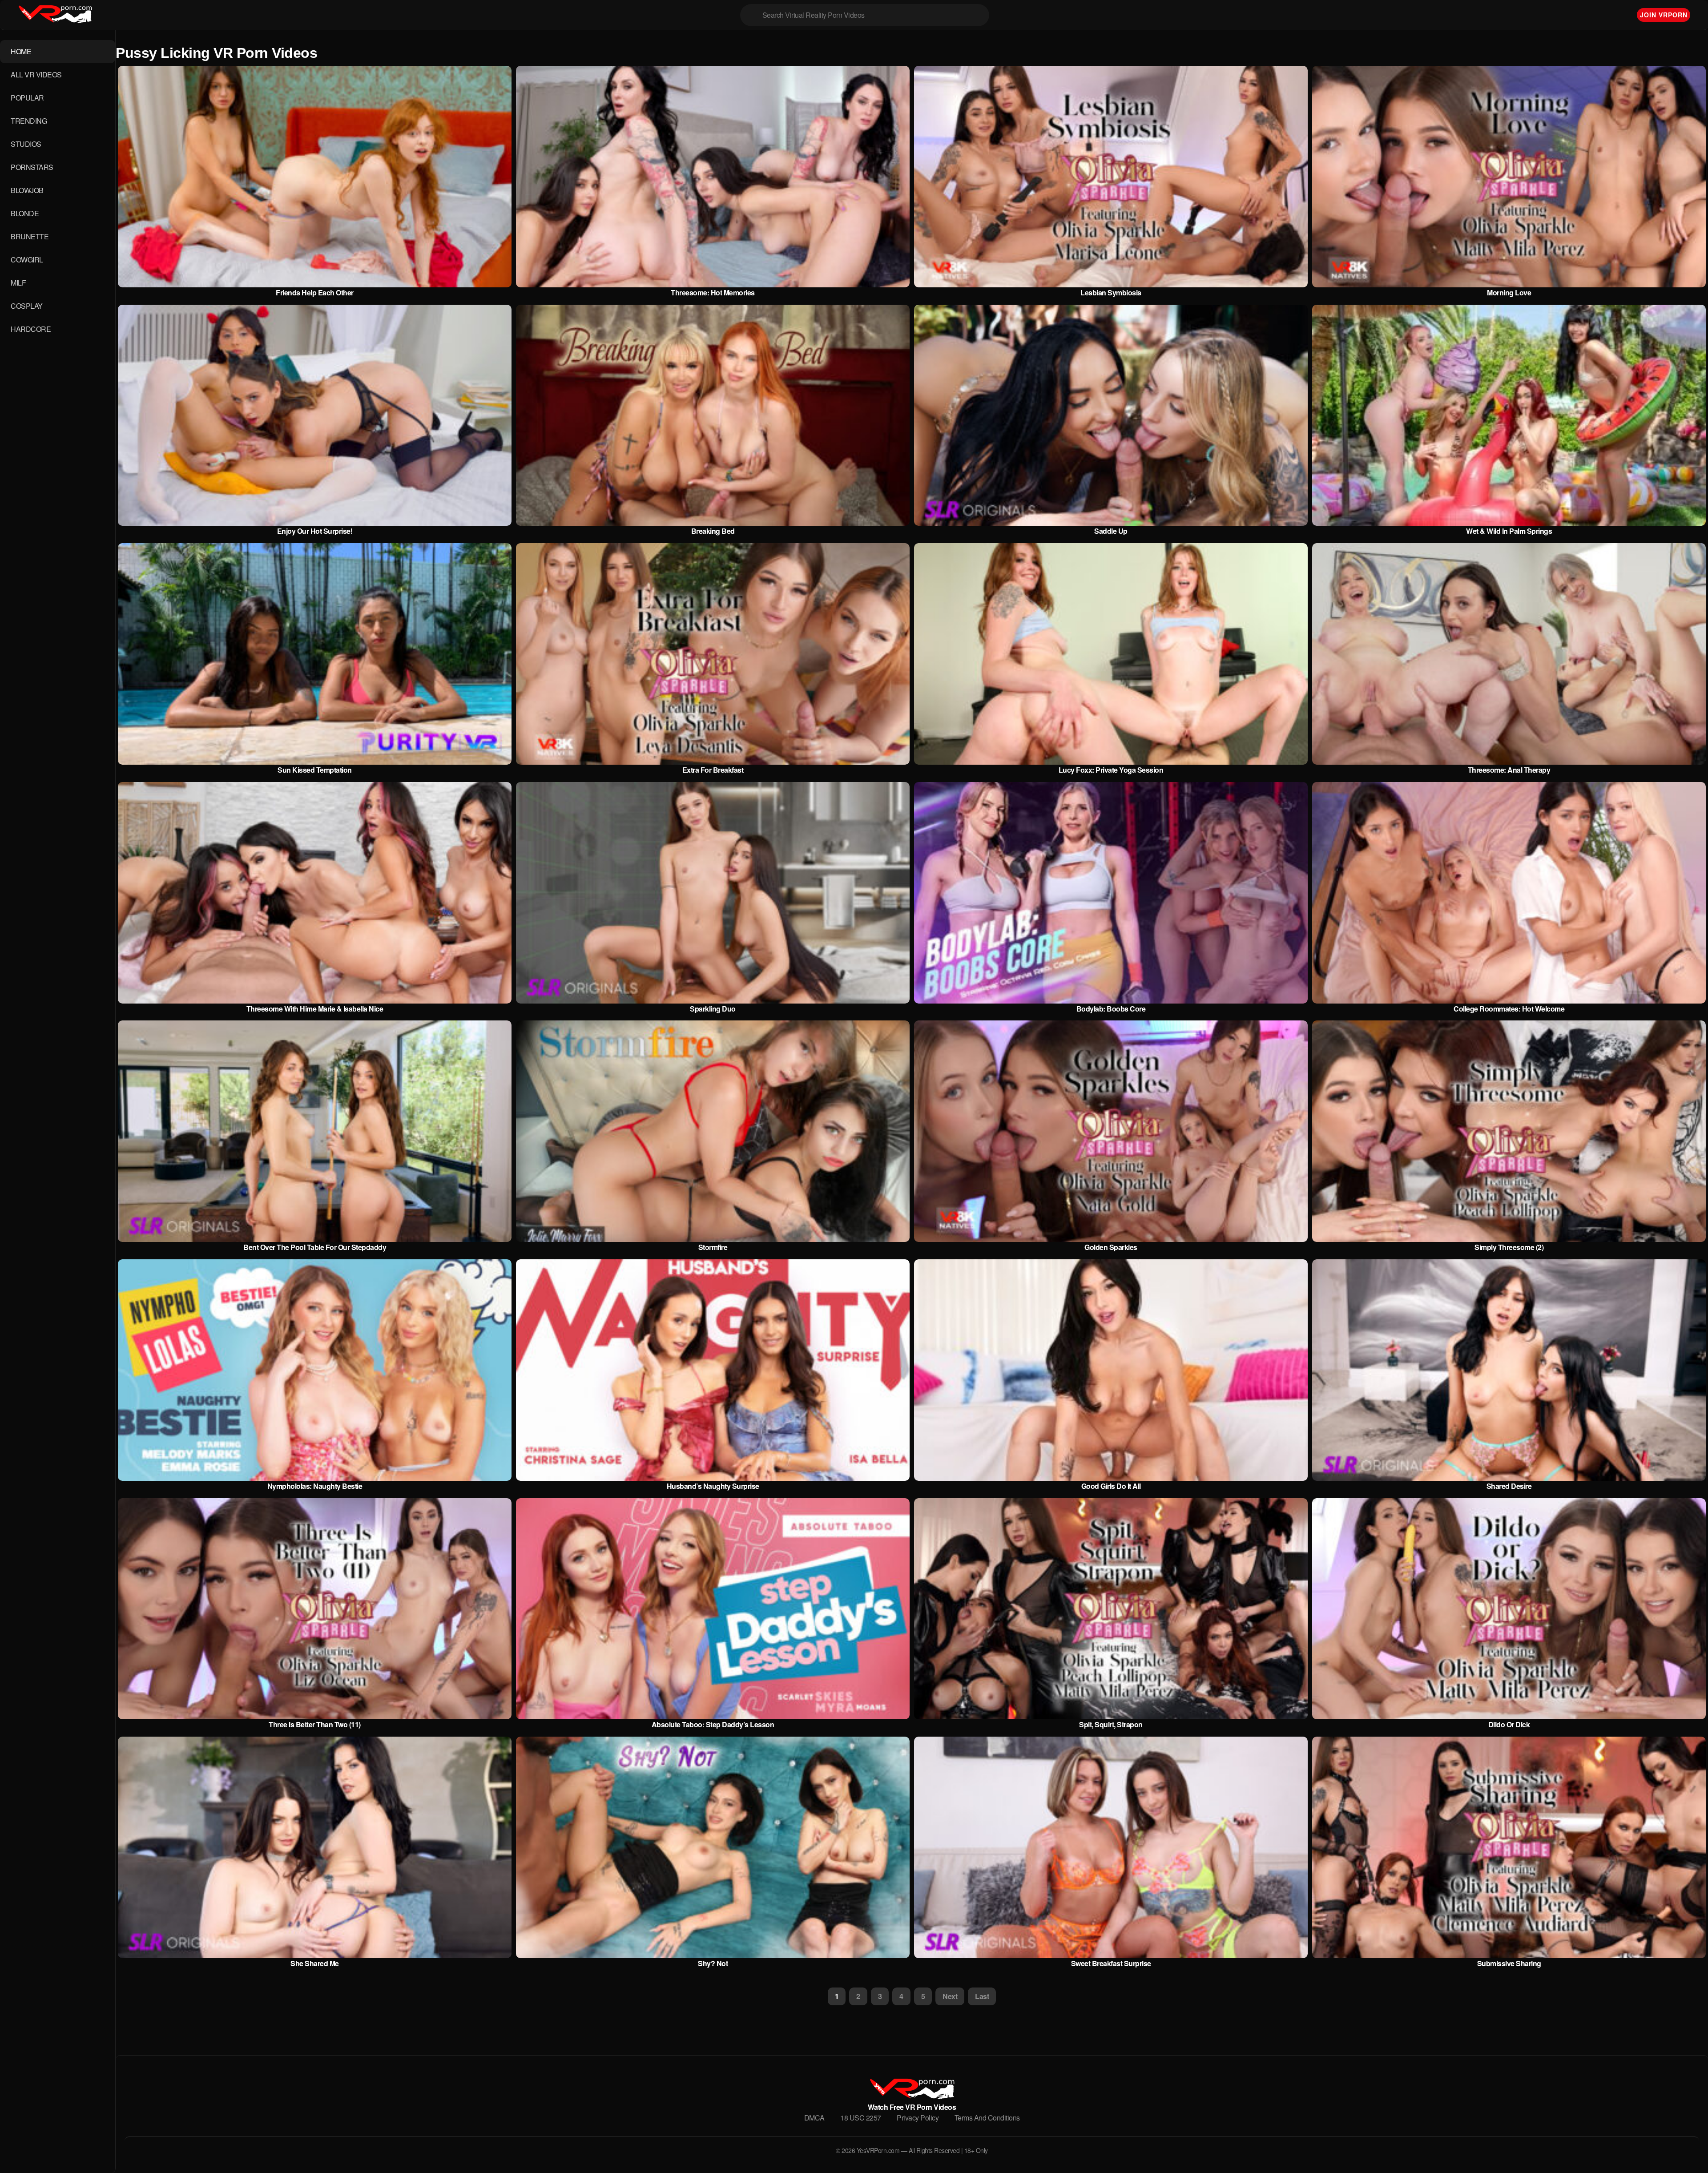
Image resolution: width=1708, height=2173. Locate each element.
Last (982, 1996)
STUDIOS (26, 144)
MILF (18, 283)
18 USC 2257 (861, 2118)
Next (950, 1996)
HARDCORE (31, 329)
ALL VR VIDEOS (36, 75)
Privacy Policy (918, 2118)
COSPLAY (27, 306)
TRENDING (29, 121)
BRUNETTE (30, 236)
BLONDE (25, 213)
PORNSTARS (32, 167)
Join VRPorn (1664, 15)
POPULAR (27, 98)
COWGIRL (27, 260)
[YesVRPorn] (912, 2096)
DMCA (814, 2118)
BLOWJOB (27, 190)
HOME (21, 51)
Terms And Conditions (987, 2118)
